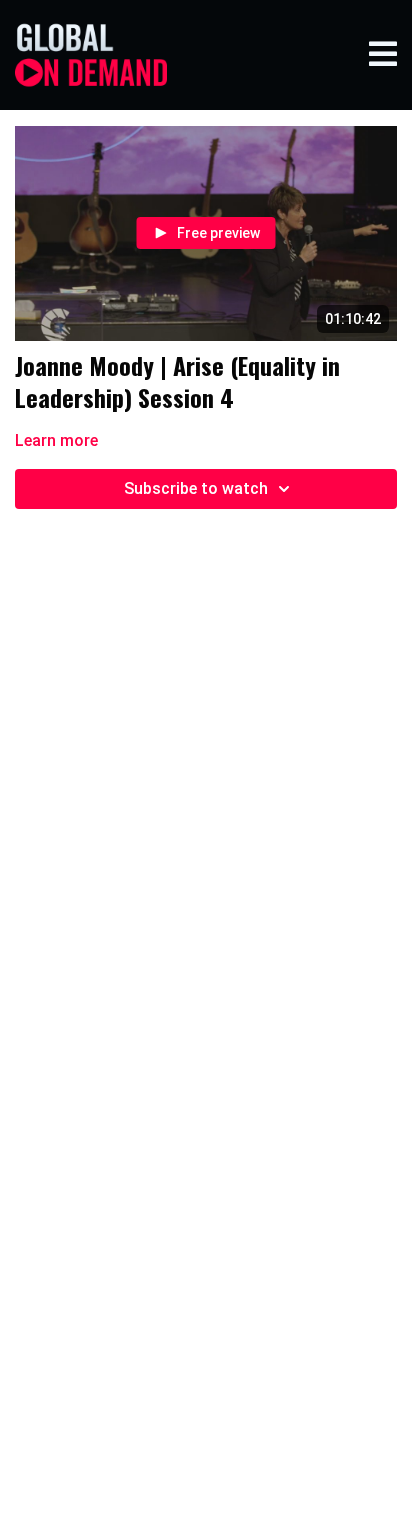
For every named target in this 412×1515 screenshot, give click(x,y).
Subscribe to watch (196, 488)
